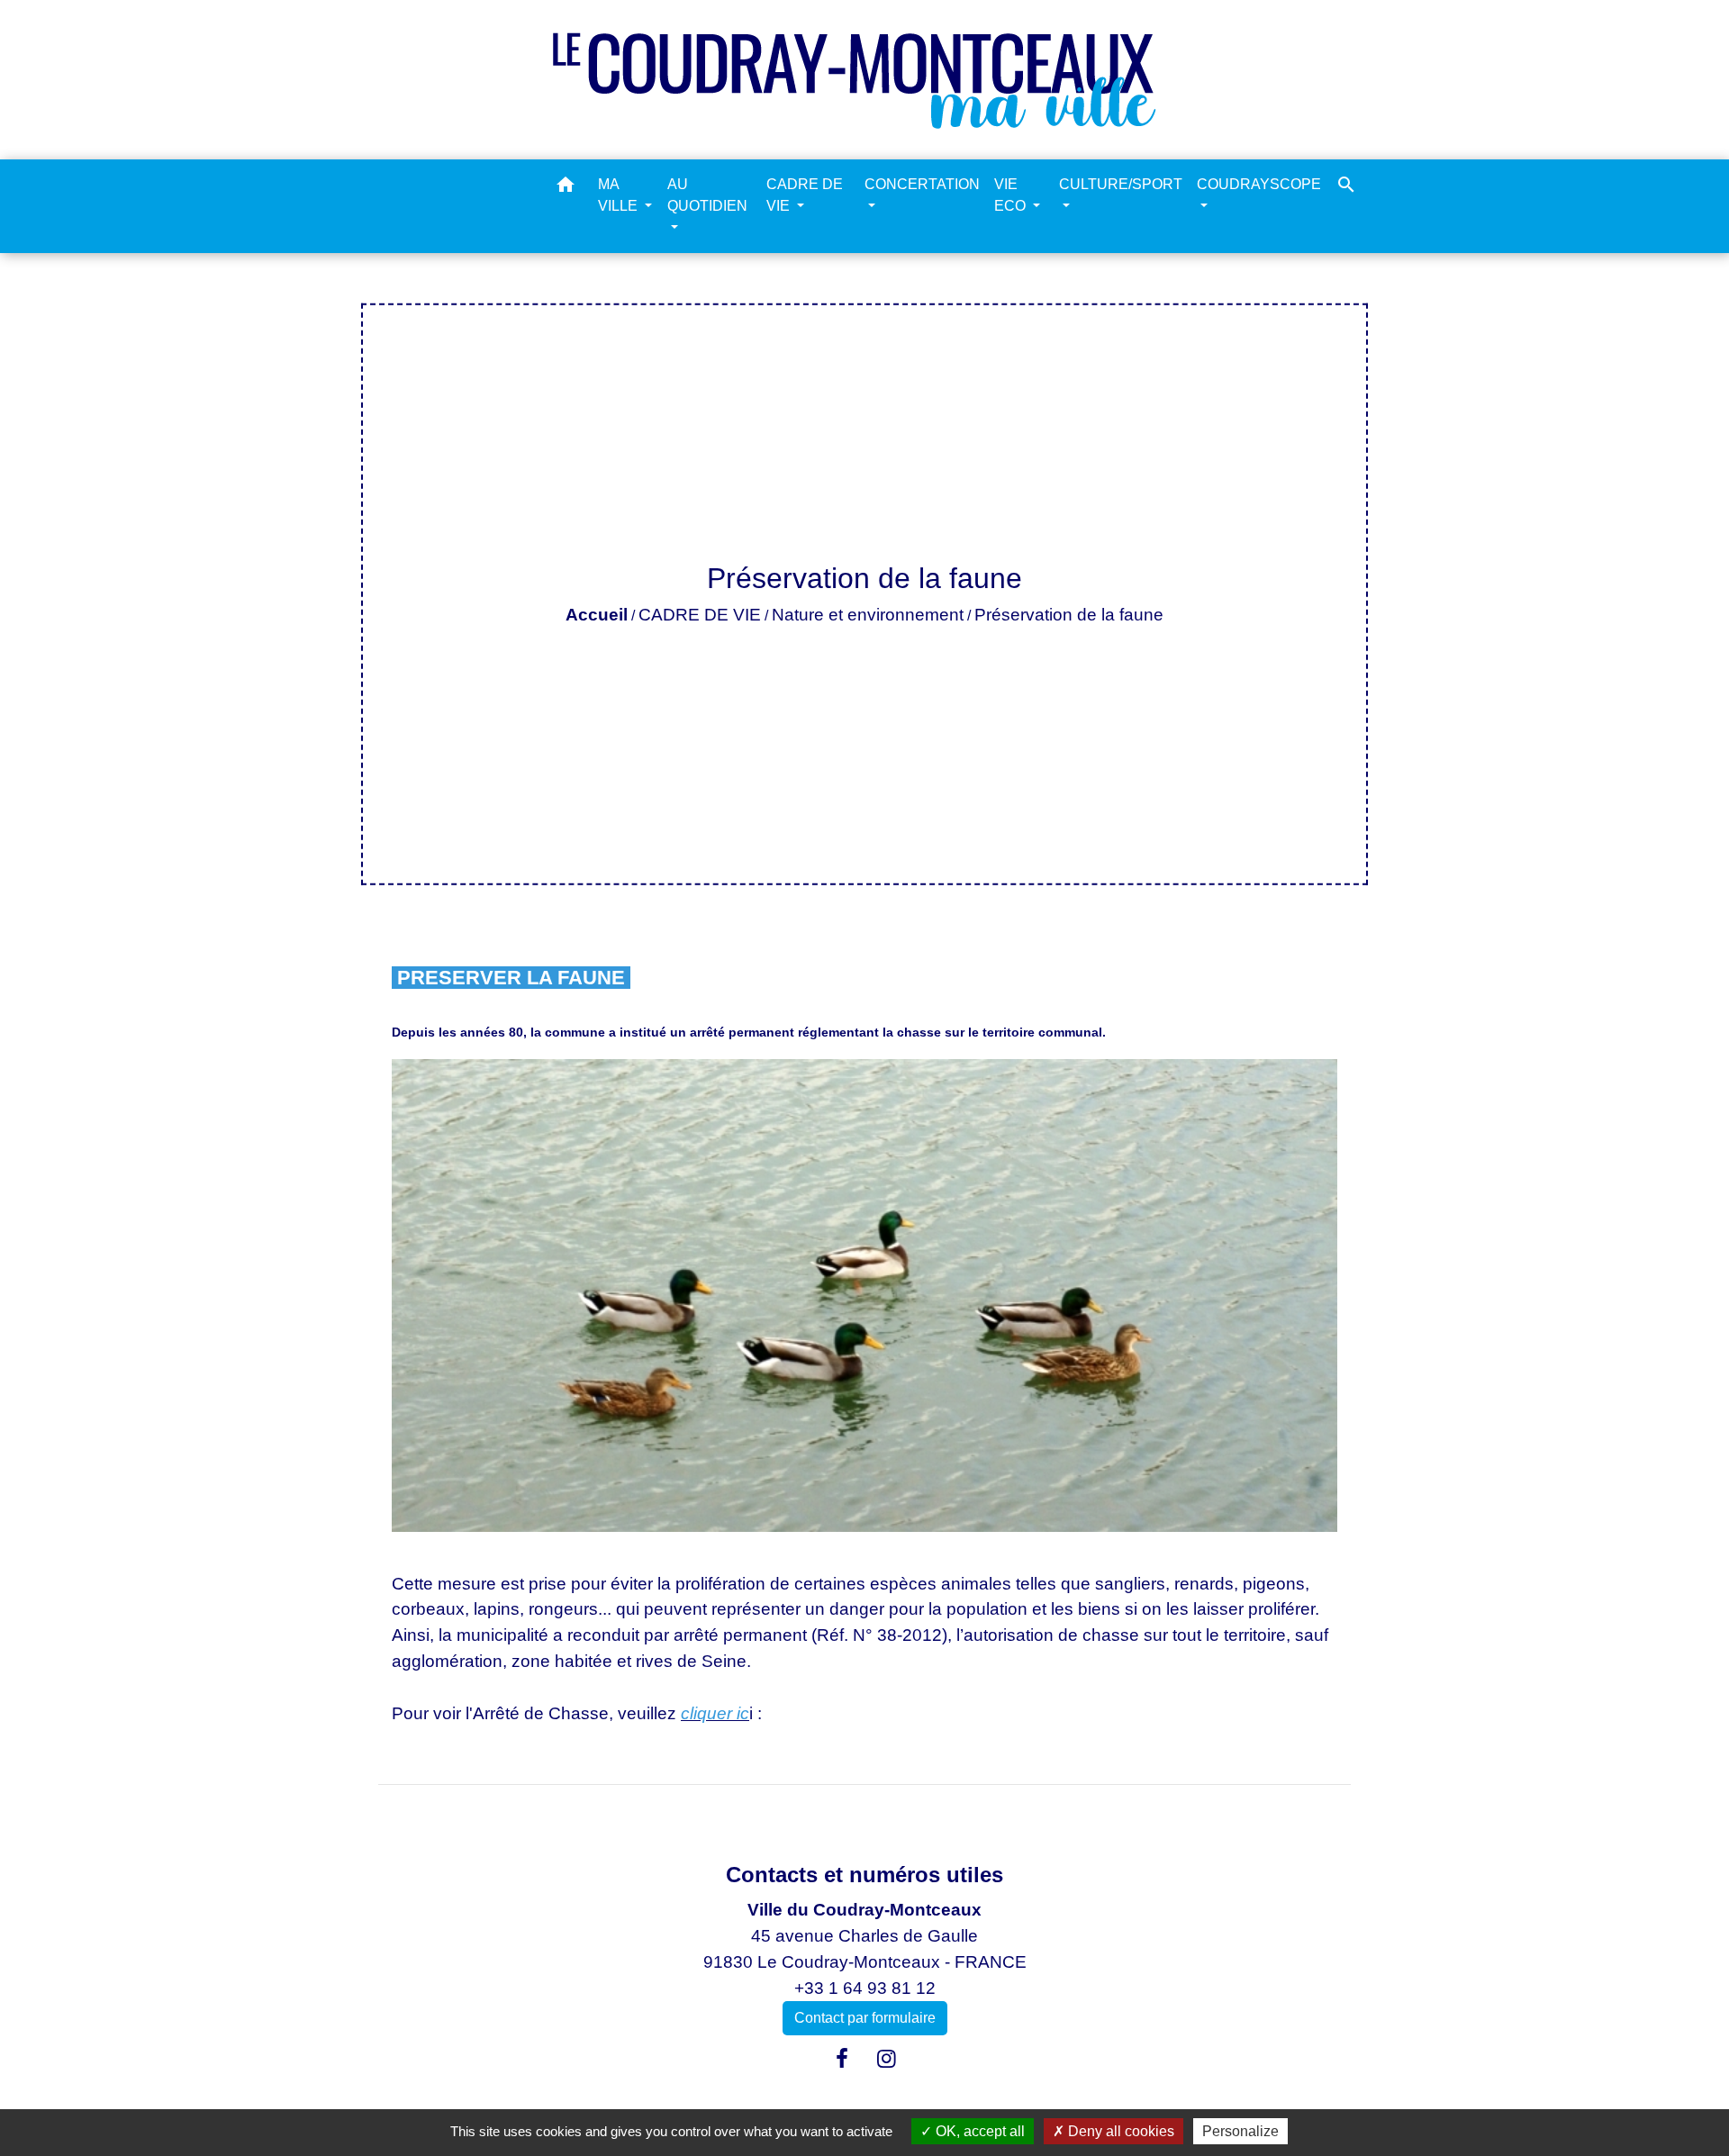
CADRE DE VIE (700, 615)
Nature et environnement (868, 615)
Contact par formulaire (865, 2018)
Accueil (597, 615)
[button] (566, 188)
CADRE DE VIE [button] (805, 195)
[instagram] (887, 2059)
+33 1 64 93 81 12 (865, 1988)
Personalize (1240, 2131)
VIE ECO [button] (1012, 195)
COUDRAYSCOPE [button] (1259, 184)
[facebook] (842, 2059)
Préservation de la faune (1069, 615)
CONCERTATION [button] (922, 184)
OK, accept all (978, 2131)
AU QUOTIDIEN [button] (707, 195)
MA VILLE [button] (620, 195)
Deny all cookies (1119, 2131)
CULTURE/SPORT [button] (1121, 184)
